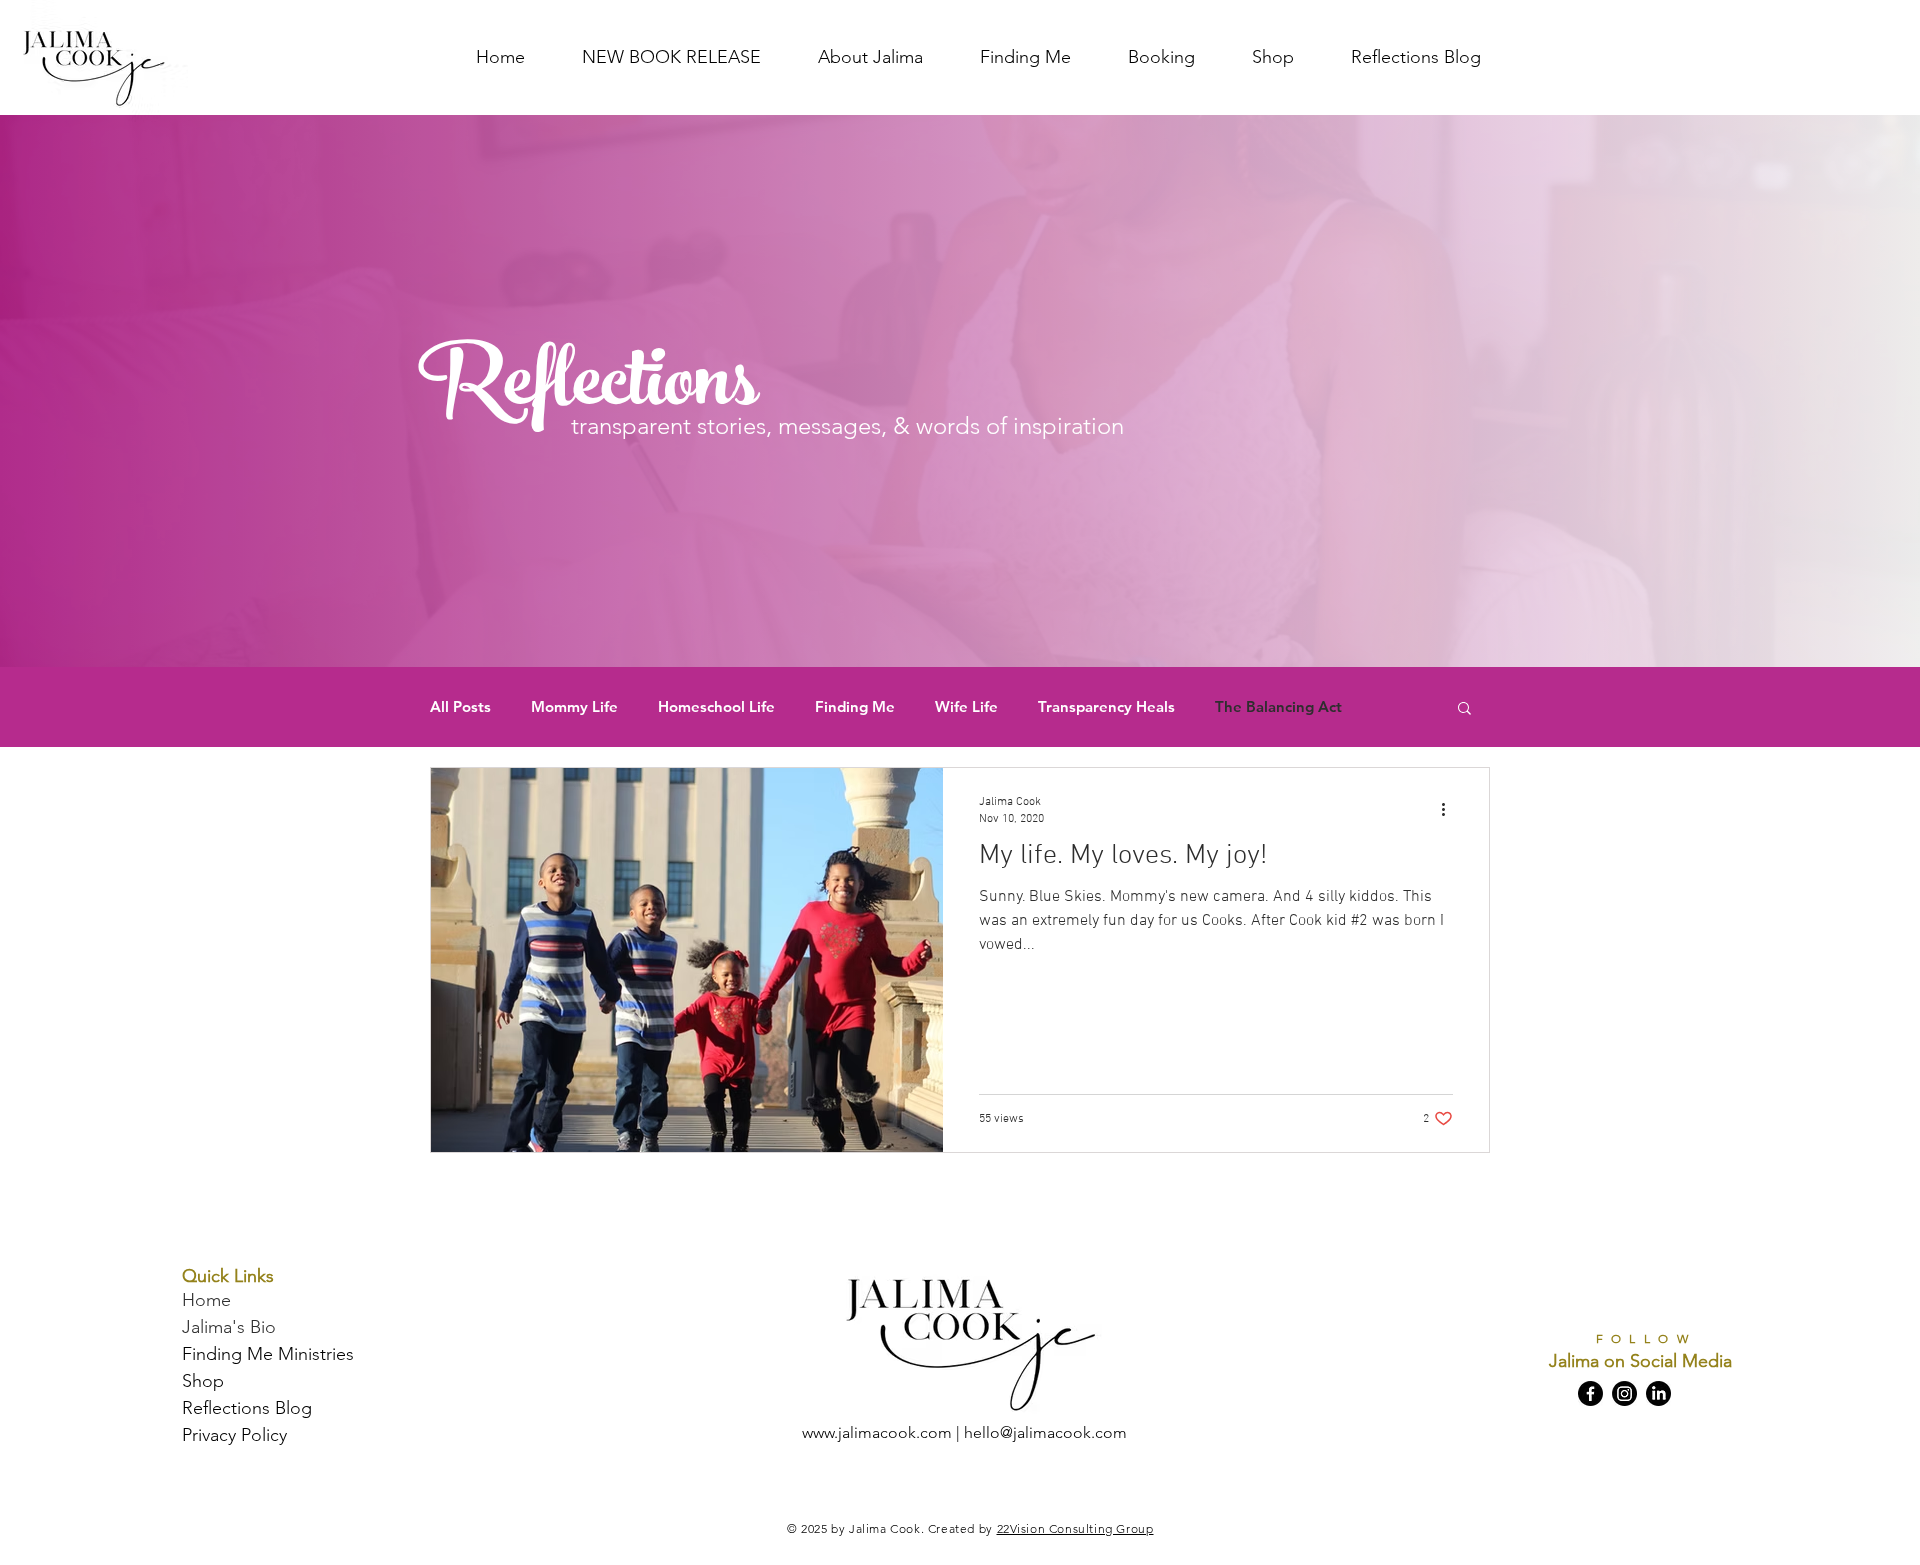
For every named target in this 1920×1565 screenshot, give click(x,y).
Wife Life (966, 707)
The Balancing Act (1278, 707)
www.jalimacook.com (877, 1432)
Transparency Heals (1106, 707)
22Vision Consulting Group (1075, 1528)
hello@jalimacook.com (1045, 1432)
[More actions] (1450, 809)
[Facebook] (1590, 1393)
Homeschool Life (716, 707)
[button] (1464, 709)
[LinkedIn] (1658, 1393)
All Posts (460, 707)
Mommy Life (574, 707)
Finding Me (855, 707)
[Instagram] (1624, 1393)
